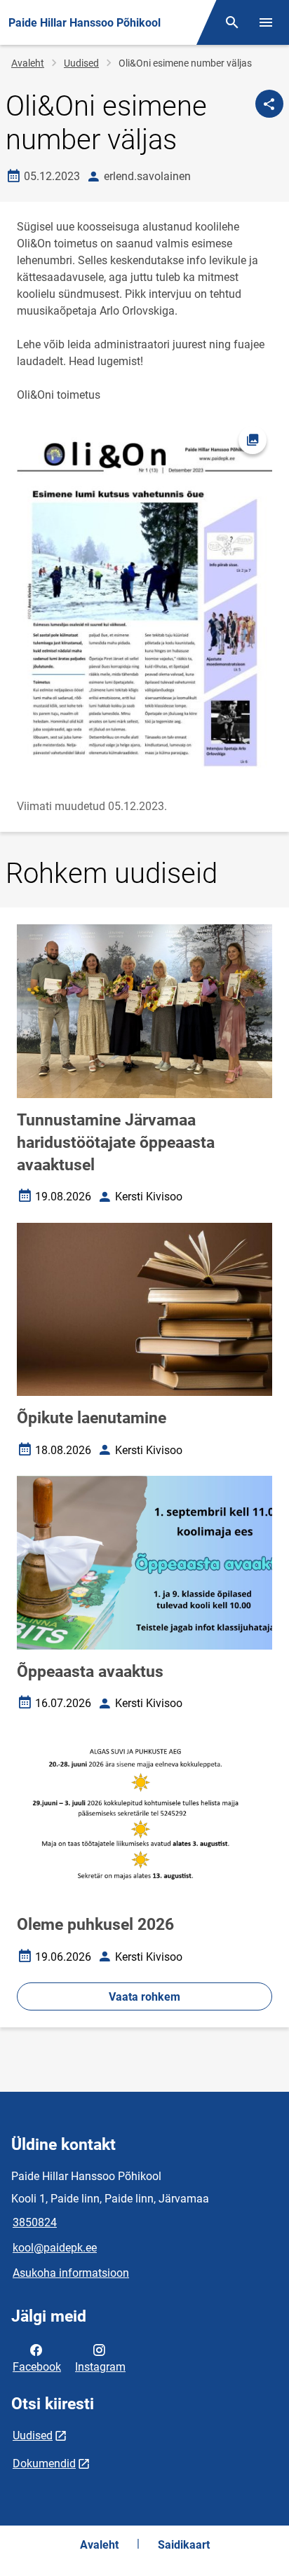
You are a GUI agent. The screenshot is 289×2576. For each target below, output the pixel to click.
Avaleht (28, 63)
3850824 (35, 2222)
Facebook (37, 2367)
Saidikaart (184, 2545)
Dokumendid (44, 2464)
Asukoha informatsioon (71, 2273)
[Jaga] (269, 104)
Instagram (100, 2367)
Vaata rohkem (144, 1997)
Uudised (81, 63)
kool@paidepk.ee (55, 2248)
